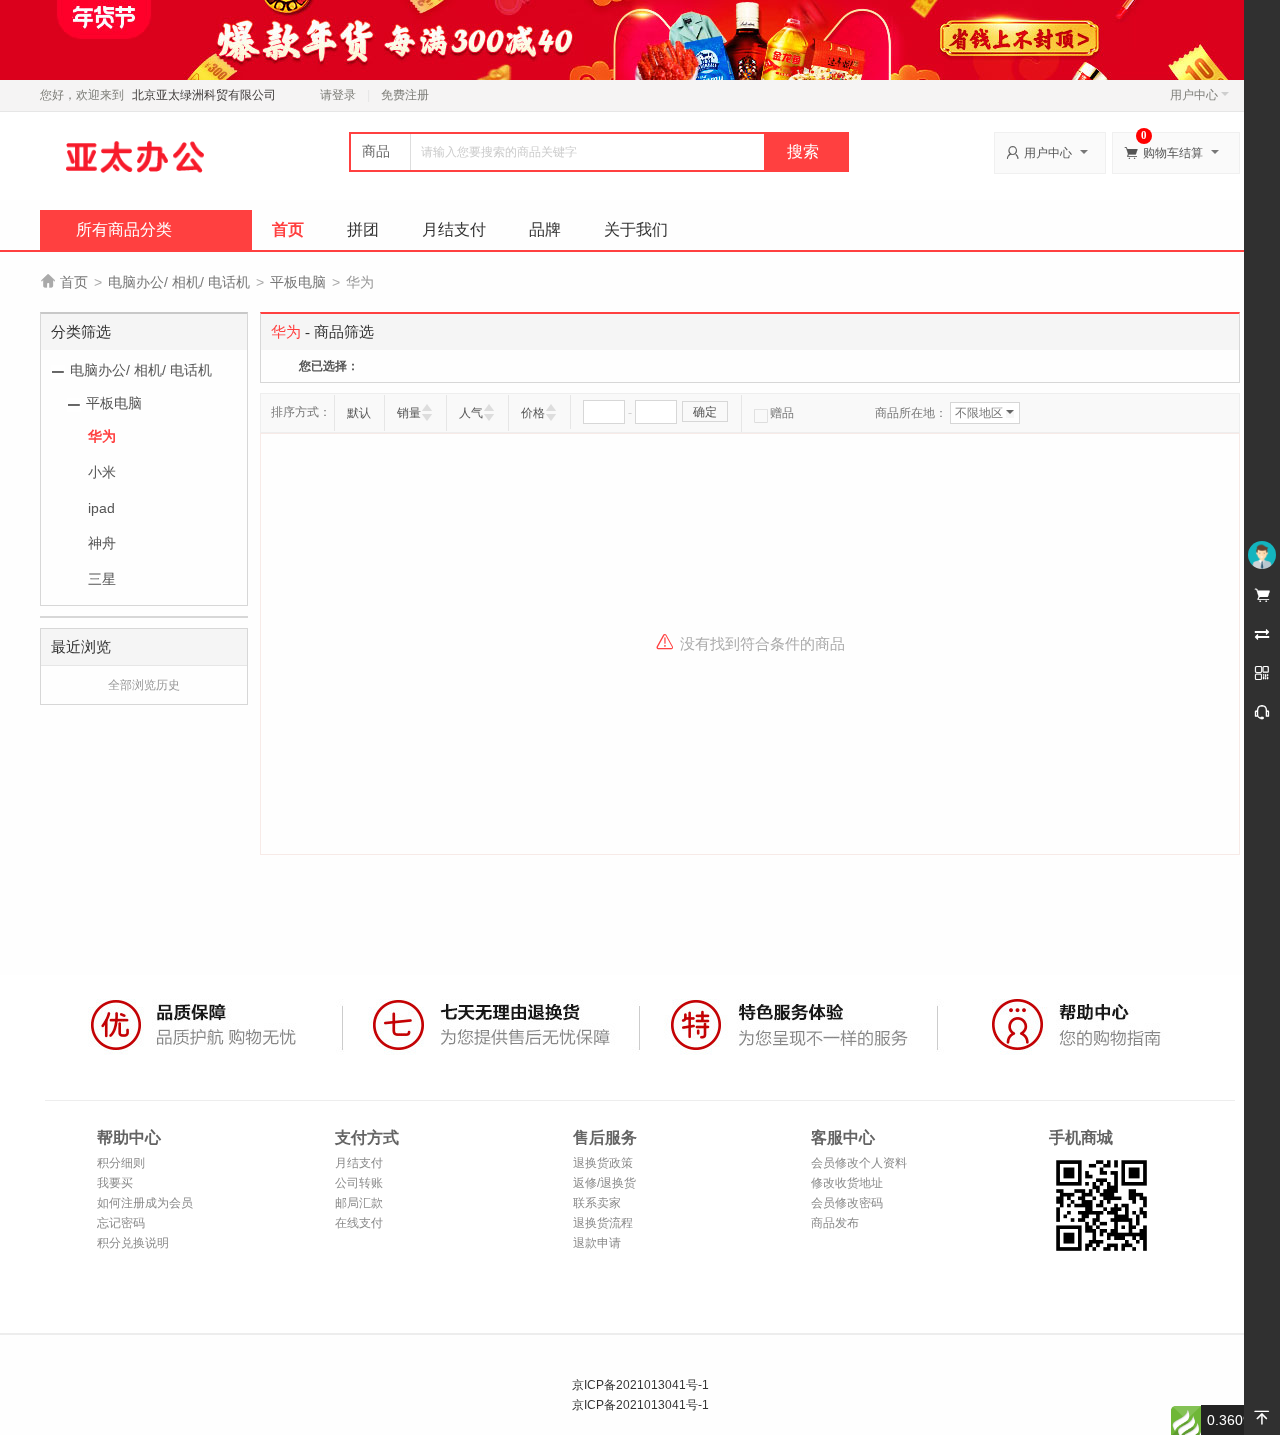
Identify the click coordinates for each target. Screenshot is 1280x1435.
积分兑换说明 (133, 1243)
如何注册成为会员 (145, 1203)
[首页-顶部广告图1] (640, 39)
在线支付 (359, 1223)
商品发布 (835, 1223)
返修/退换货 (604, 1183)
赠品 (782, 413)
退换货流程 (603, 1223)
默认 (359, 413)
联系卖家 (597, 1203)
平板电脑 (298, 282)
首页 (288, 229)
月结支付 (454, 229)
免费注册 (405, 95)
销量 (409, 413)
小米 (102, 472)
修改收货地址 (847, 1183)
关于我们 (636, 229)
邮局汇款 (359, 1203)
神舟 (102, 543)
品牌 (545, 229)
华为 (102, 436)
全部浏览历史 (144, 685)
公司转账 (359, 1183)
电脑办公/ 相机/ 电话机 (179, 282)
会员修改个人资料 (859, 1163)
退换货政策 (603, 1163)
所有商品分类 (124, 229)
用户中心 (1194, 95)
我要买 (115, 1183)
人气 (471, 413)
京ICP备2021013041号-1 (640, 1385)
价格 (533, 413)
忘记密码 (121, 1223)
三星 (102, 579)
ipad (101, 508)
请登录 (338, 95)
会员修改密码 (847, 1203)
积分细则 (121, 1163)
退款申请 (597, 1243)
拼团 (363, 229)
